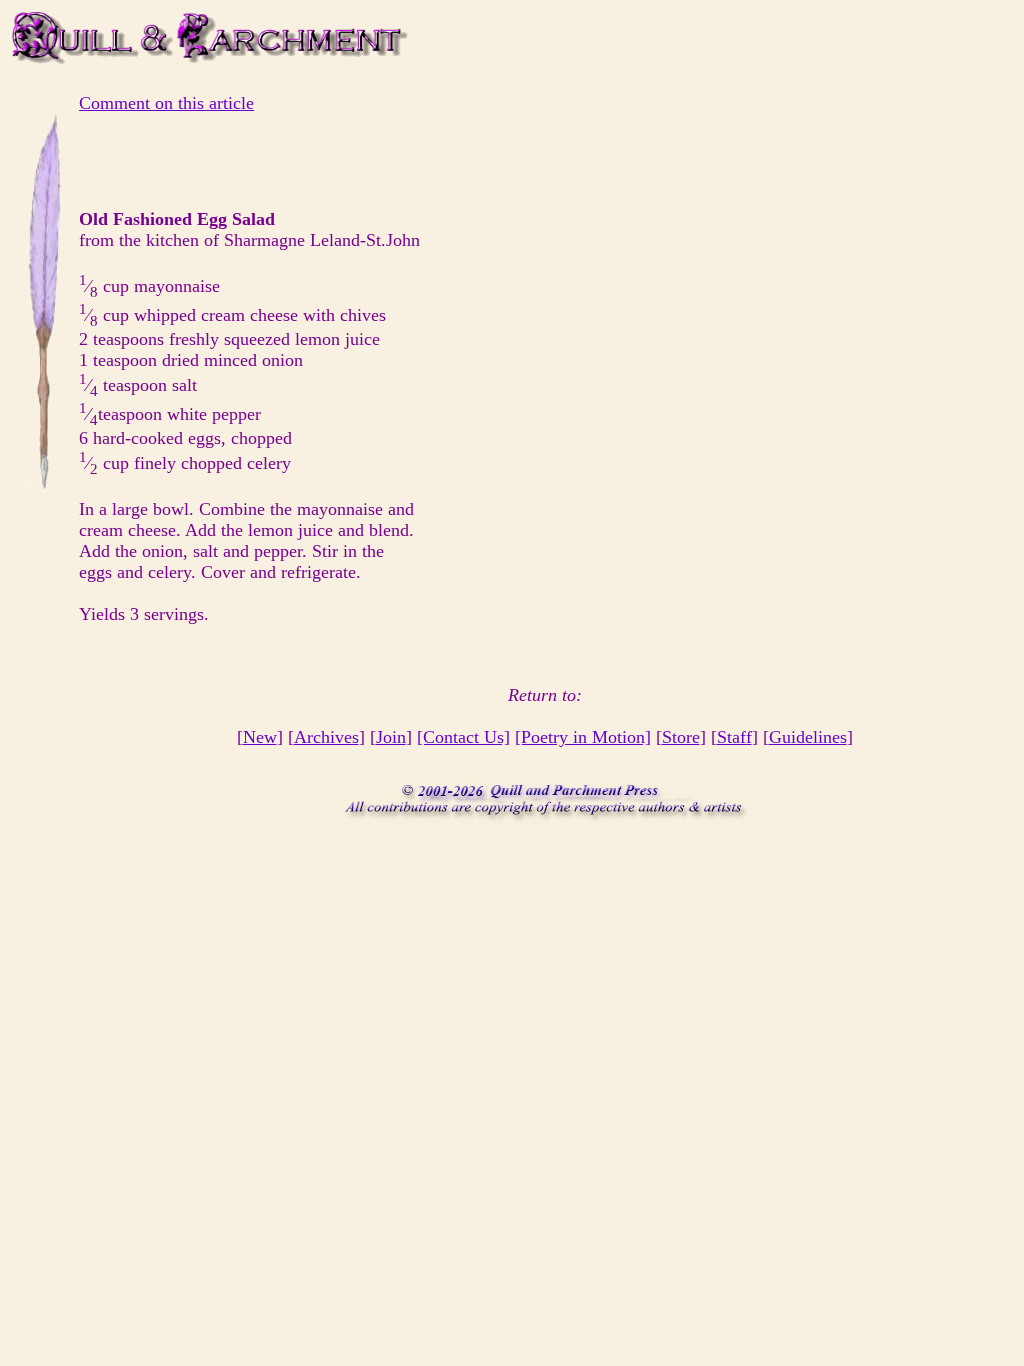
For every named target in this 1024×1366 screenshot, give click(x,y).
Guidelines (808, 737)
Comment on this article (166, 103)
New (260, 737)
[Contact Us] (463, 737)
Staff (734, 737)
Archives (326, 737)
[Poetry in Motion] (583, 737)
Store (681, 737)
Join (391, 737)
